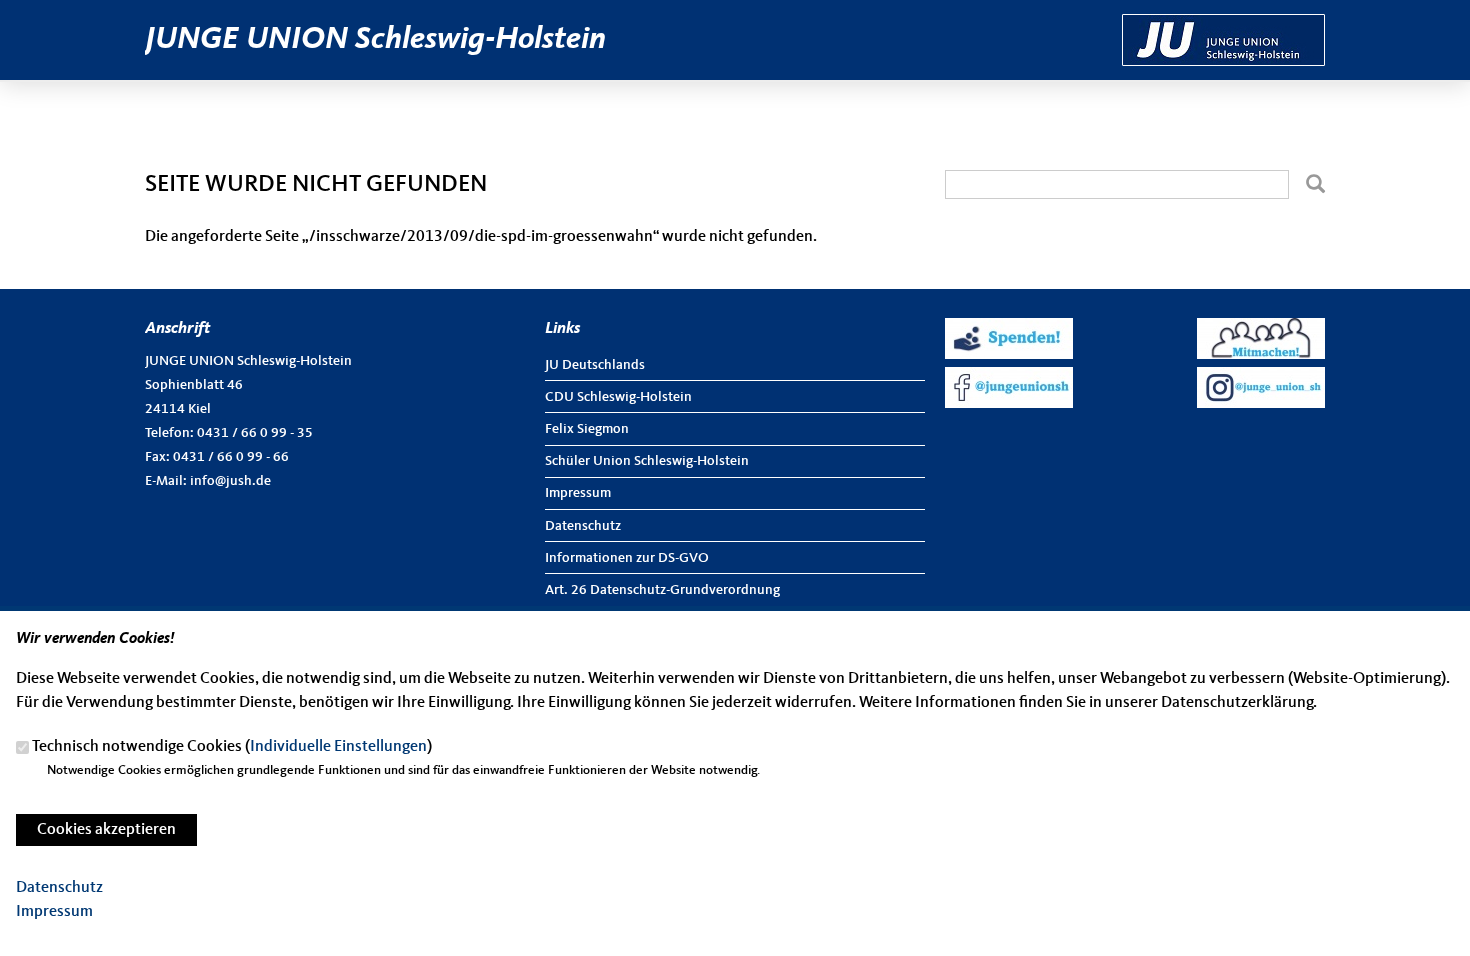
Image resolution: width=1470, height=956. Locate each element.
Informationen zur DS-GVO (627, 558)
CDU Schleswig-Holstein (618, 397)
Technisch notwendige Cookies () (232, 748)
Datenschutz (583, 526)
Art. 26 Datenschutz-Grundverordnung (662, 590)
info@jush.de (230, 481)
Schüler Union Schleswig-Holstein (647, 461)
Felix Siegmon (587, 429)
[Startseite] (1223, 26)
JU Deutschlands (595, 365)
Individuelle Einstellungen (338, 748)
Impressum (578, 493)
